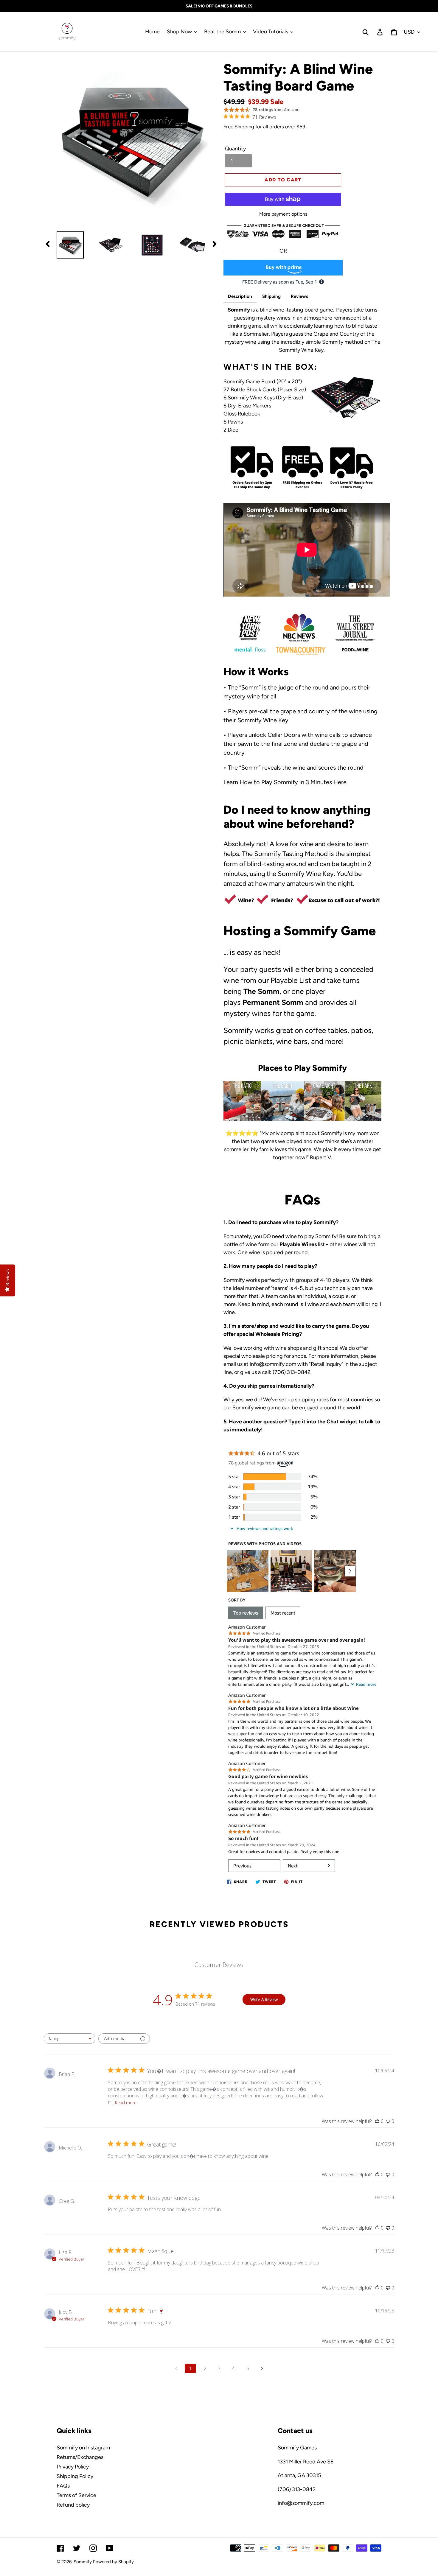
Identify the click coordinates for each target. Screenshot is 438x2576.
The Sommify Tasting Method (285, 854)
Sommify (83, 2562)
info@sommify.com (301, 2503)
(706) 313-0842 (297, 2489)
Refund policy (73, 2505)
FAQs (63, 2486)
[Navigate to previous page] (176, 2368)
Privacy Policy (73, 2467)
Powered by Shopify (113, 2562)
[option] (66, 245)
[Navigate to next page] (262, 2368)
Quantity (235, 149)
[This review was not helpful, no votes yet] (388, 2121)
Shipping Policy (75, 2476)
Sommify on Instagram (83, 2448)
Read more (126, 2103)
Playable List (291, 980)
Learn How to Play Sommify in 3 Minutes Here (285, 782)
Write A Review (264, 2000)
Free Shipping (239, 127)
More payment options (283, 214)
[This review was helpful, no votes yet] (377, 2121)
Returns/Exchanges (80, 2457)
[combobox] (70, 2039)
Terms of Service (76, 2495)
